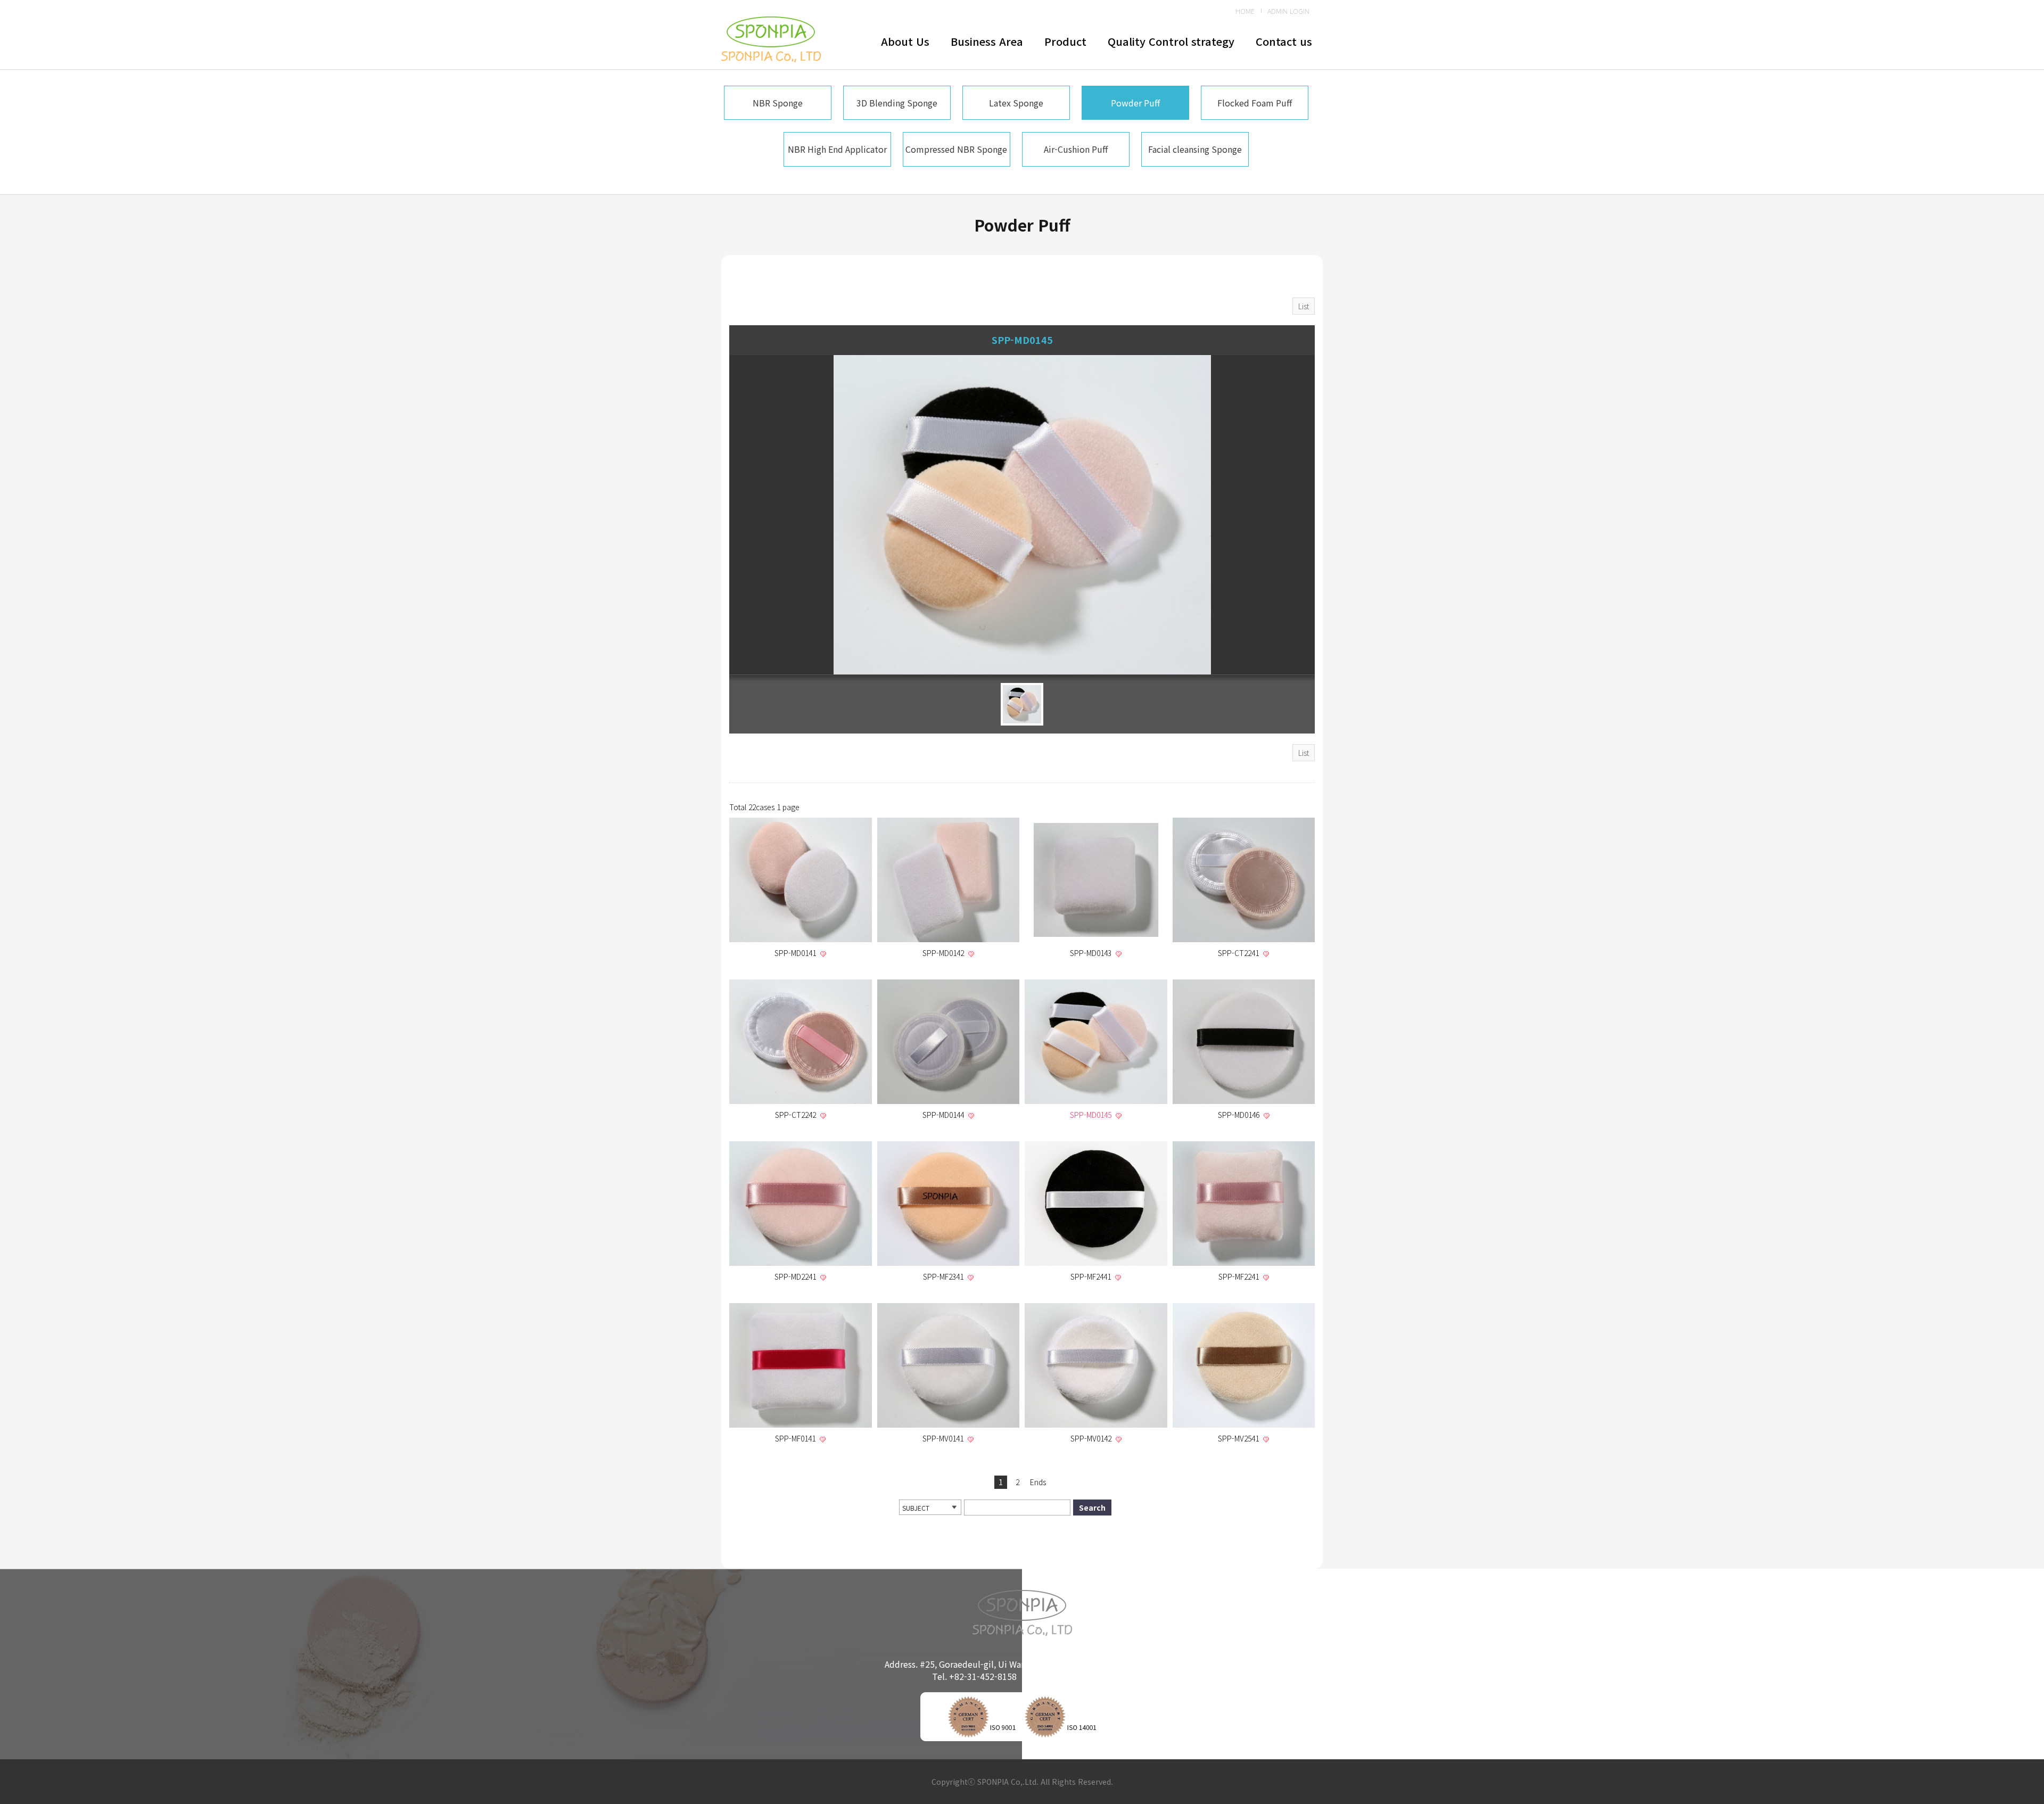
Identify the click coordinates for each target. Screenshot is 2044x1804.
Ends (1038, 1482)
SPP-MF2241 (1240, 1276)
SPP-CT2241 (1239, 953)
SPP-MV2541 (1239, 1438)
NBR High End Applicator (837, 149)
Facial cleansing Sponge (1195, 149)
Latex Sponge (1016, 103)
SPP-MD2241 (796, 1276)
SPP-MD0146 (1240, 1115)
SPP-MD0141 (796, 953)
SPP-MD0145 (1092, 1115)
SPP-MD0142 (944, 953)
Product (1065, 41)
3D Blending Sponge (897, 103)
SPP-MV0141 (944, 1438)
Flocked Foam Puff (1255, 103)
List (1304, 306)
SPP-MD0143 (1092, 953)
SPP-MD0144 (944, 1115)
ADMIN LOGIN (1288, 11)
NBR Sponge (778, 103)
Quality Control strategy (1171, 41)
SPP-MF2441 (1092, 1276)
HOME (1245, 11)
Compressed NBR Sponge (956, 149)
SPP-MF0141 (796, 1438)
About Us (905, 41)
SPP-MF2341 (944, 1276)
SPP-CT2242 (797, 1115)
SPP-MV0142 (1092, 1438)
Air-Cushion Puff (1076, 149)
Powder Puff (1135, 103)
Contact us (1284, 41)
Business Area (987, 41)
